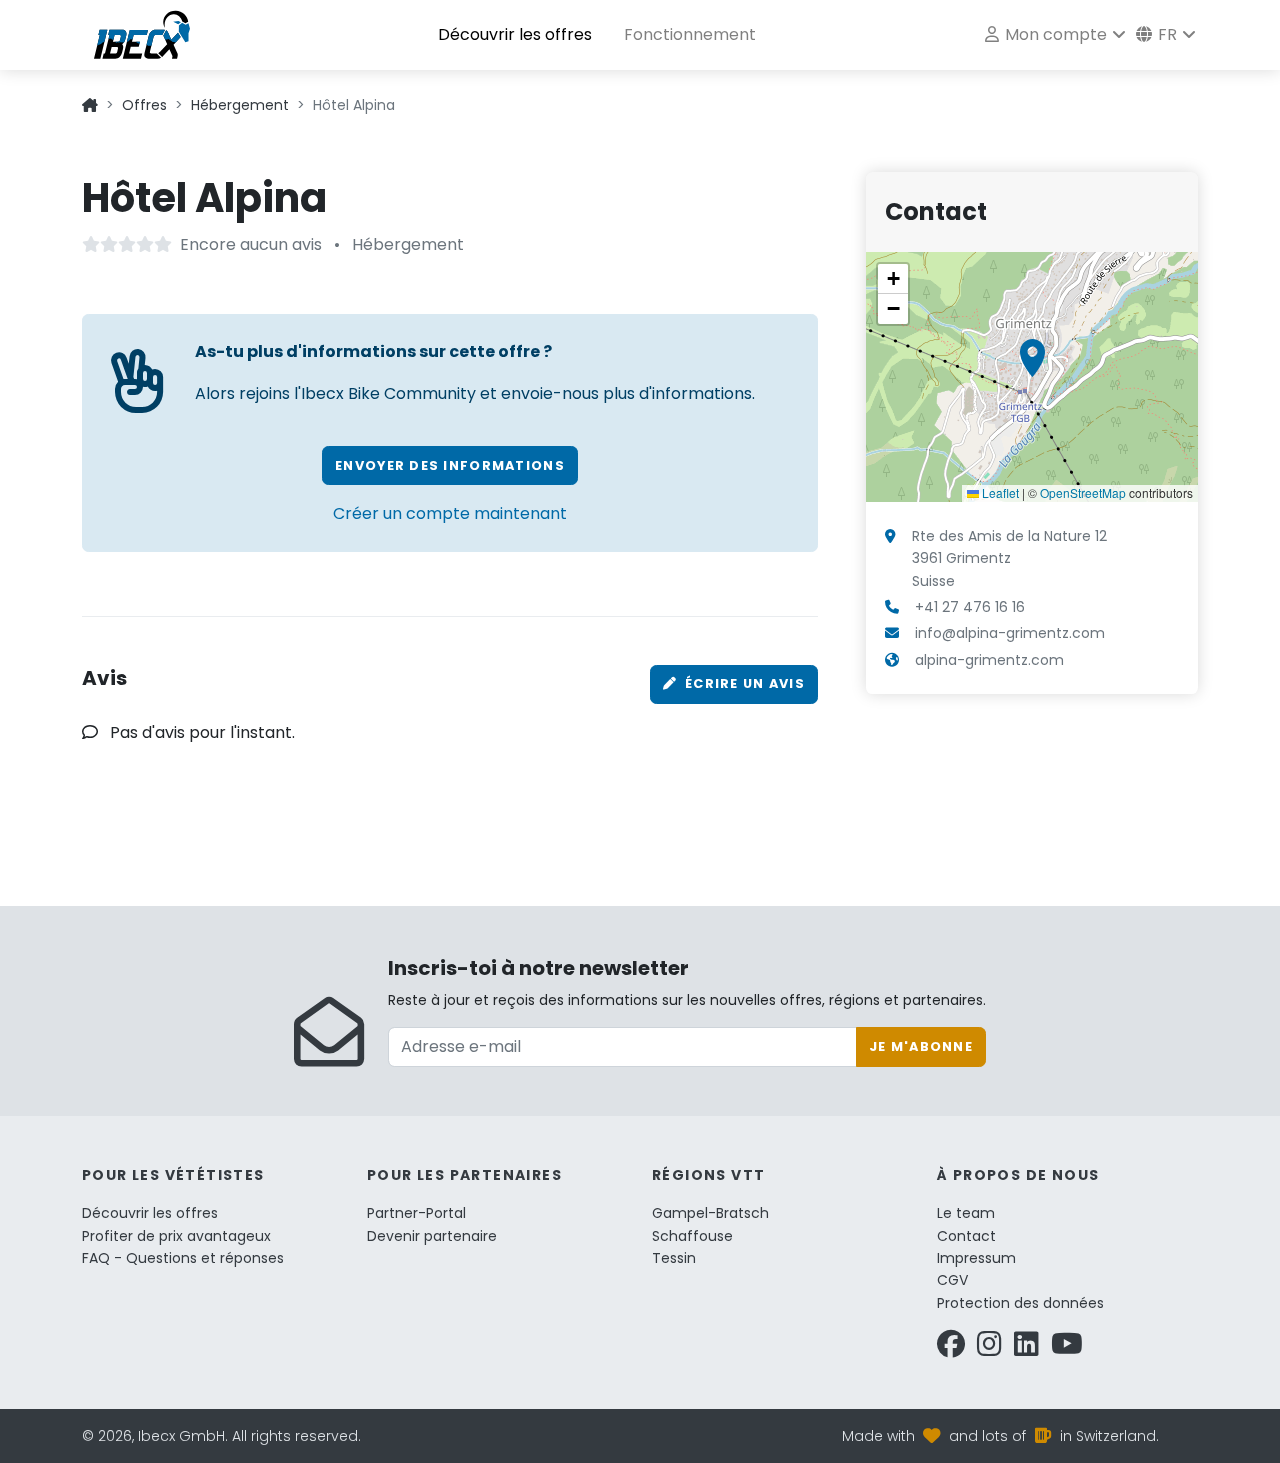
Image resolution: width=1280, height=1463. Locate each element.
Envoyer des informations (450, 465)
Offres (144, 105)
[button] (1032, 358)
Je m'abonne (921, 1046)
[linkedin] (1026, 1349)
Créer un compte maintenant (450, 513)
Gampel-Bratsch (710, 1213)
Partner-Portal (416, 1213)
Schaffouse (692, 1236)
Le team (966, 1213)
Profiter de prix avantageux (176, 1236)
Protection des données (1020, 1303)
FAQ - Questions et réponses (183, 1258)
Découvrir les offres (515, 34)
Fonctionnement (690, 34)
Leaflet (999, 492)
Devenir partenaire (432, 1236)
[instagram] (989, 1349)
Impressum (976, 1258)
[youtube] (1067, 1349)
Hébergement (240, 105)
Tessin (674, 1258)
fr (1165, 34)
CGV (952, 1280)
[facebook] (951, 1349)
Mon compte (1054, 34)
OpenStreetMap (1083, 492)
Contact (966, 1236)
